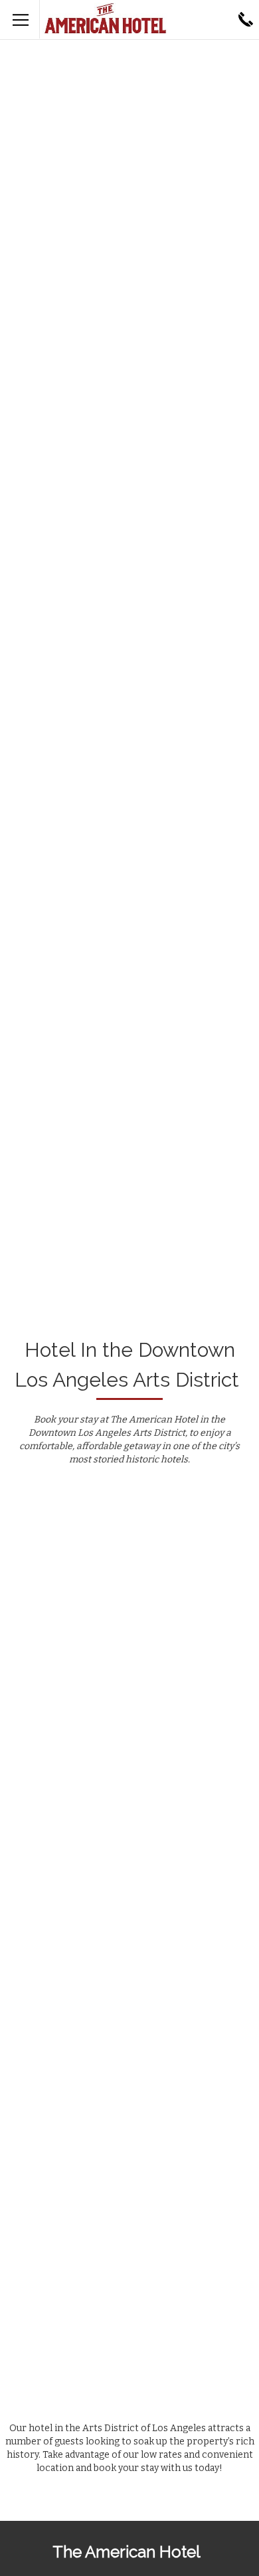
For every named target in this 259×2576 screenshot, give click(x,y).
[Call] (246, 19)
